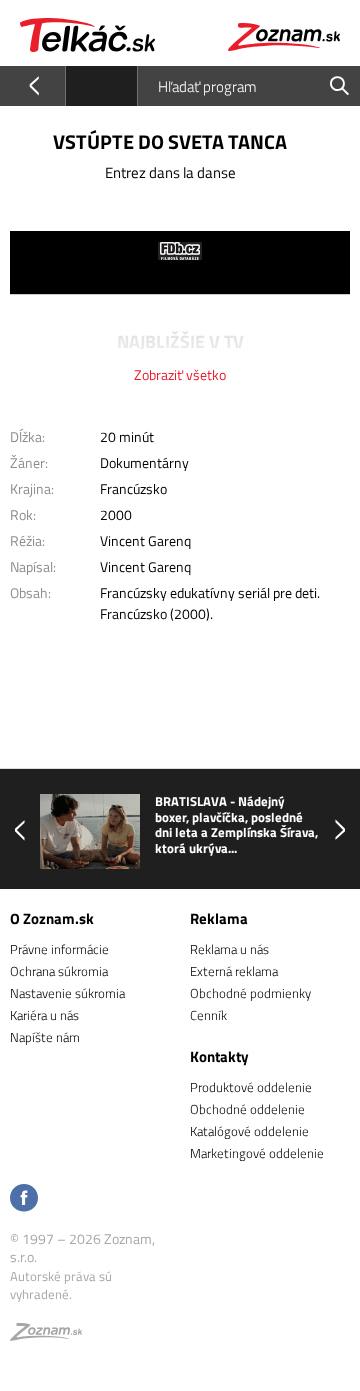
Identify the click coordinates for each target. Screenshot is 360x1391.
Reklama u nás (229, 949)
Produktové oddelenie (251, 1087)
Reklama (219, 918)
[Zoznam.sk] (46, 1335)
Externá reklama (234, 971)
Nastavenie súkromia (67, 993)
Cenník (208, 1015)
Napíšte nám (45, 1037)
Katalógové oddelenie (249, 1131)
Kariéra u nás (44, 1015)
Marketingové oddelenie (257, 1153)
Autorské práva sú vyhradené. (61, 1285)
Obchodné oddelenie (247, 1109)
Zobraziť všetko (180, 374)
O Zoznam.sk (52, 918)
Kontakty (219, 1056)
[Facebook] (24, 1199)
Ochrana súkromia (59, 971)
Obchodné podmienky (250, 993)
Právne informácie (59, 949)
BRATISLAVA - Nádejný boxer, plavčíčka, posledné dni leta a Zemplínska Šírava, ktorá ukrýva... (236, 825)
